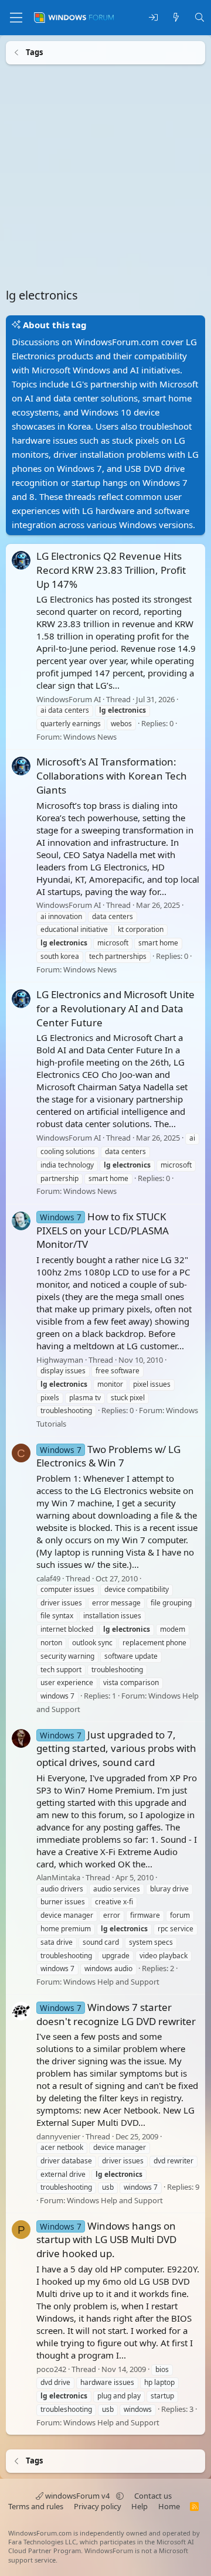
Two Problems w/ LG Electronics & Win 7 (108, 1456)
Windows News (90, 736)
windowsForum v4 (77, 2496)
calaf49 (48, 1578)
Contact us (153, 2496)
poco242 (51, 2369)
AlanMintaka (58, 1877)
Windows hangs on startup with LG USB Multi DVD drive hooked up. (106, 2239)
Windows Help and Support (111, 1982)
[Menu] (16, 18)
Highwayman (60, 1359)
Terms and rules (36, 2506)
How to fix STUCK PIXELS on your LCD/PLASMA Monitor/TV (103, 1230)
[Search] (200, 18)
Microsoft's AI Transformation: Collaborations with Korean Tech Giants (112, 776)
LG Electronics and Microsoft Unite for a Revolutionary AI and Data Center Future (115, 1008)
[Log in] (153, 18)
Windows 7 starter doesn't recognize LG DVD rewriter (116, 2014)
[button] (120, 2496)
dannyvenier (58, 2136)
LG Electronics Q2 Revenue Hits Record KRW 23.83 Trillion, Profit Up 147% (111, 570)
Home (169, 2506)
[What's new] (176, 18)
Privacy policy (98, 2506)
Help (139, 2506)
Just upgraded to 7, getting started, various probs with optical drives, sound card (116, 1748)
